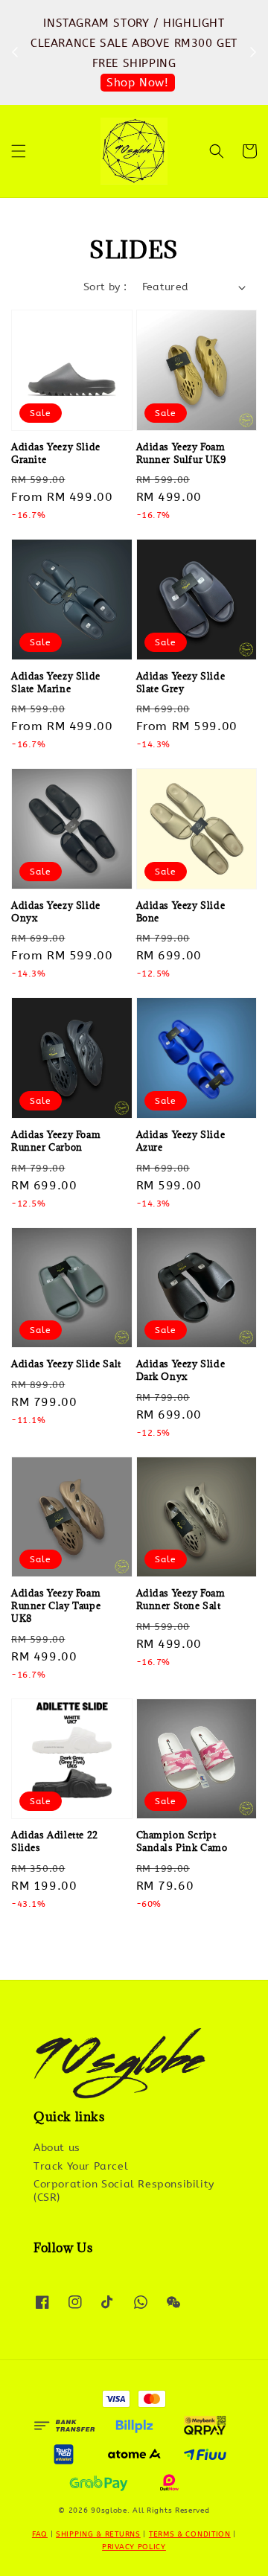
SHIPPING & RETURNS (98, 2534)
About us (57, 2148)
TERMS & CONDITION (190, 2534)
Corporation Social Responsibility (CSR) (124, 2191)
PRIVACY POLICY (134, 2547)
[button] (19, 151)
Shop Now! (137, 83)
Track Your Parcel (81, 2166)
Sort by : (105, 287)
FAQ (40, 2534)
